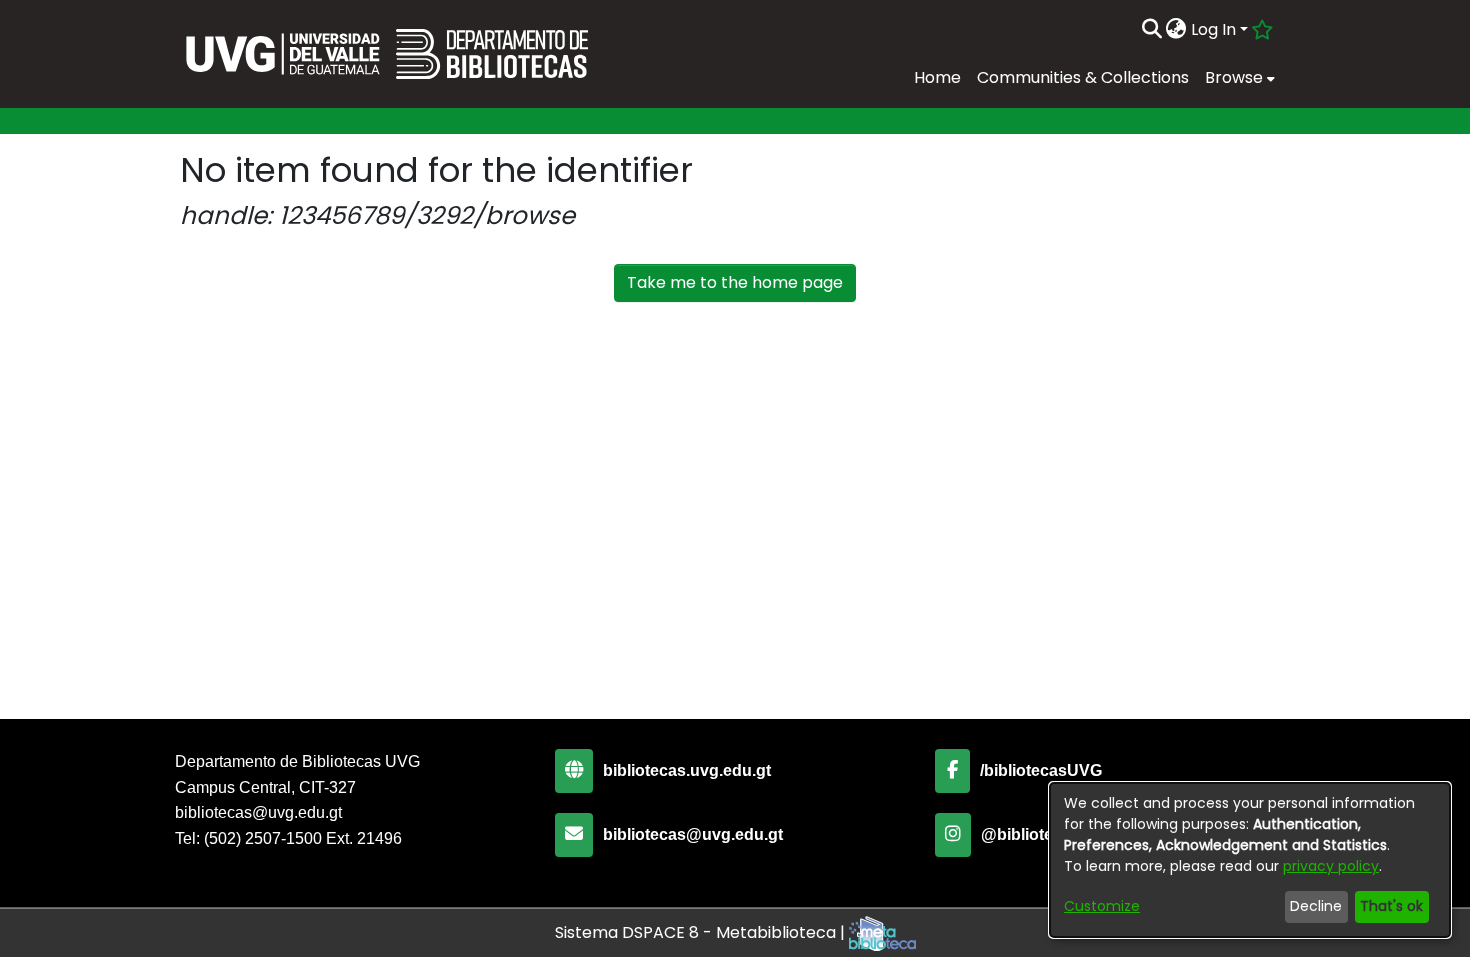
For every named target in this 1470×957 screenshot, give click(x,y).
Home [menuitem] (937, 77)
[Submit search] (1151, 30)
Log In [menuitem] (1213, 29)
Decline (1316, 906)
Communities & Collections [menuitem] (1083, 77)
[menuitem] (1176, 30)
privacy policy (1331, 866)
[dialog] (1250, 860)
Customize (1102, 906)
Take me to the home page (735, 282)
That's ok (1391, 906)
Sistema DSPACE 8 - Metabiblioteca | (702, 932)
